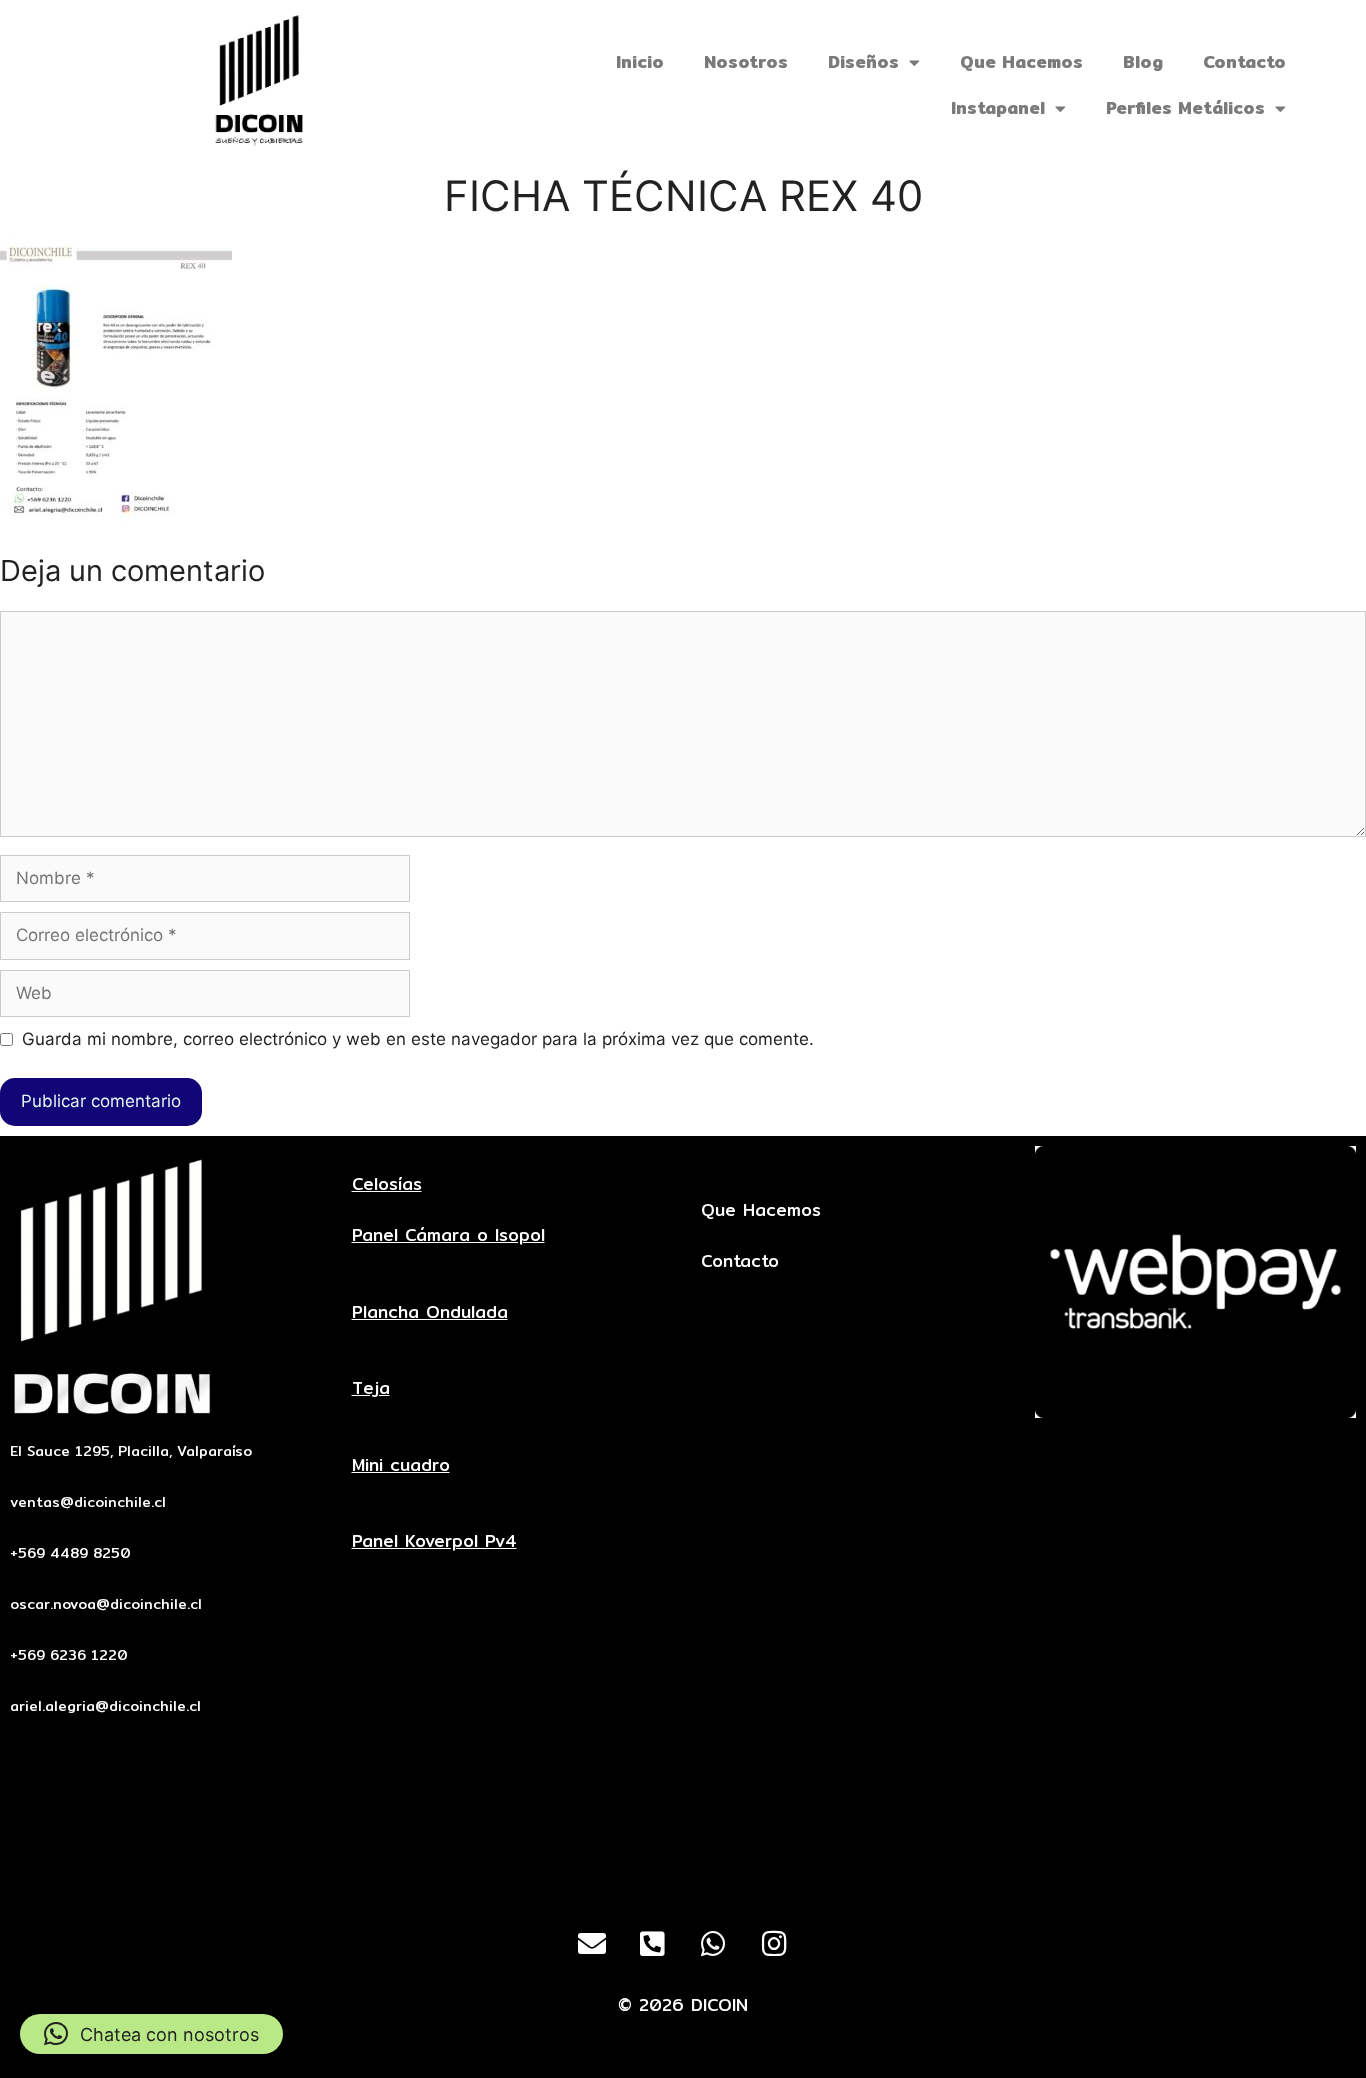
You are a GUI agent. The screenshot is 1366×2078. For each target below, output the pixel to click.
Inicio (640, 61)
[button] (151, 2034)
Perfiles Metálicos (1185, 107)
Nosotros (746, 61)
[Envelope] (592, 1944)
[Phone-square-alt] (653, 1944)
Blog (1143, 61)
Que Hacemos (1021, 61)
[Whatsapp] (714, 1944)
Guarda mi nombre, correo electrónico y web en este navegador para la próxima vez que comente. (418, 1039)
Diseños (863, 61)
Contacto (1244, 61)
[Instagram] (775, 1944)
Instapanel (998, 107)
